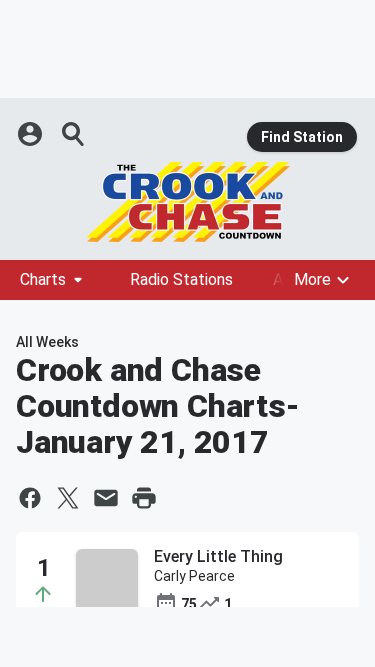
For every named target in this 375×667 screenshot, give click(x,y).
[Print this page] (144, 498)
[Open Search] (74, 134)
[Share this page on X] (68, 498)
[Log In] (32, 134)
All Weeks (47, 342)
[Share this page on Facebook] (30, 498)
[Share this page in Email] (106, 498)
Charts (43, 279)
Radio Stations (181, 279)
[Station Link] (187, 202)
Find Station (302, 137)
